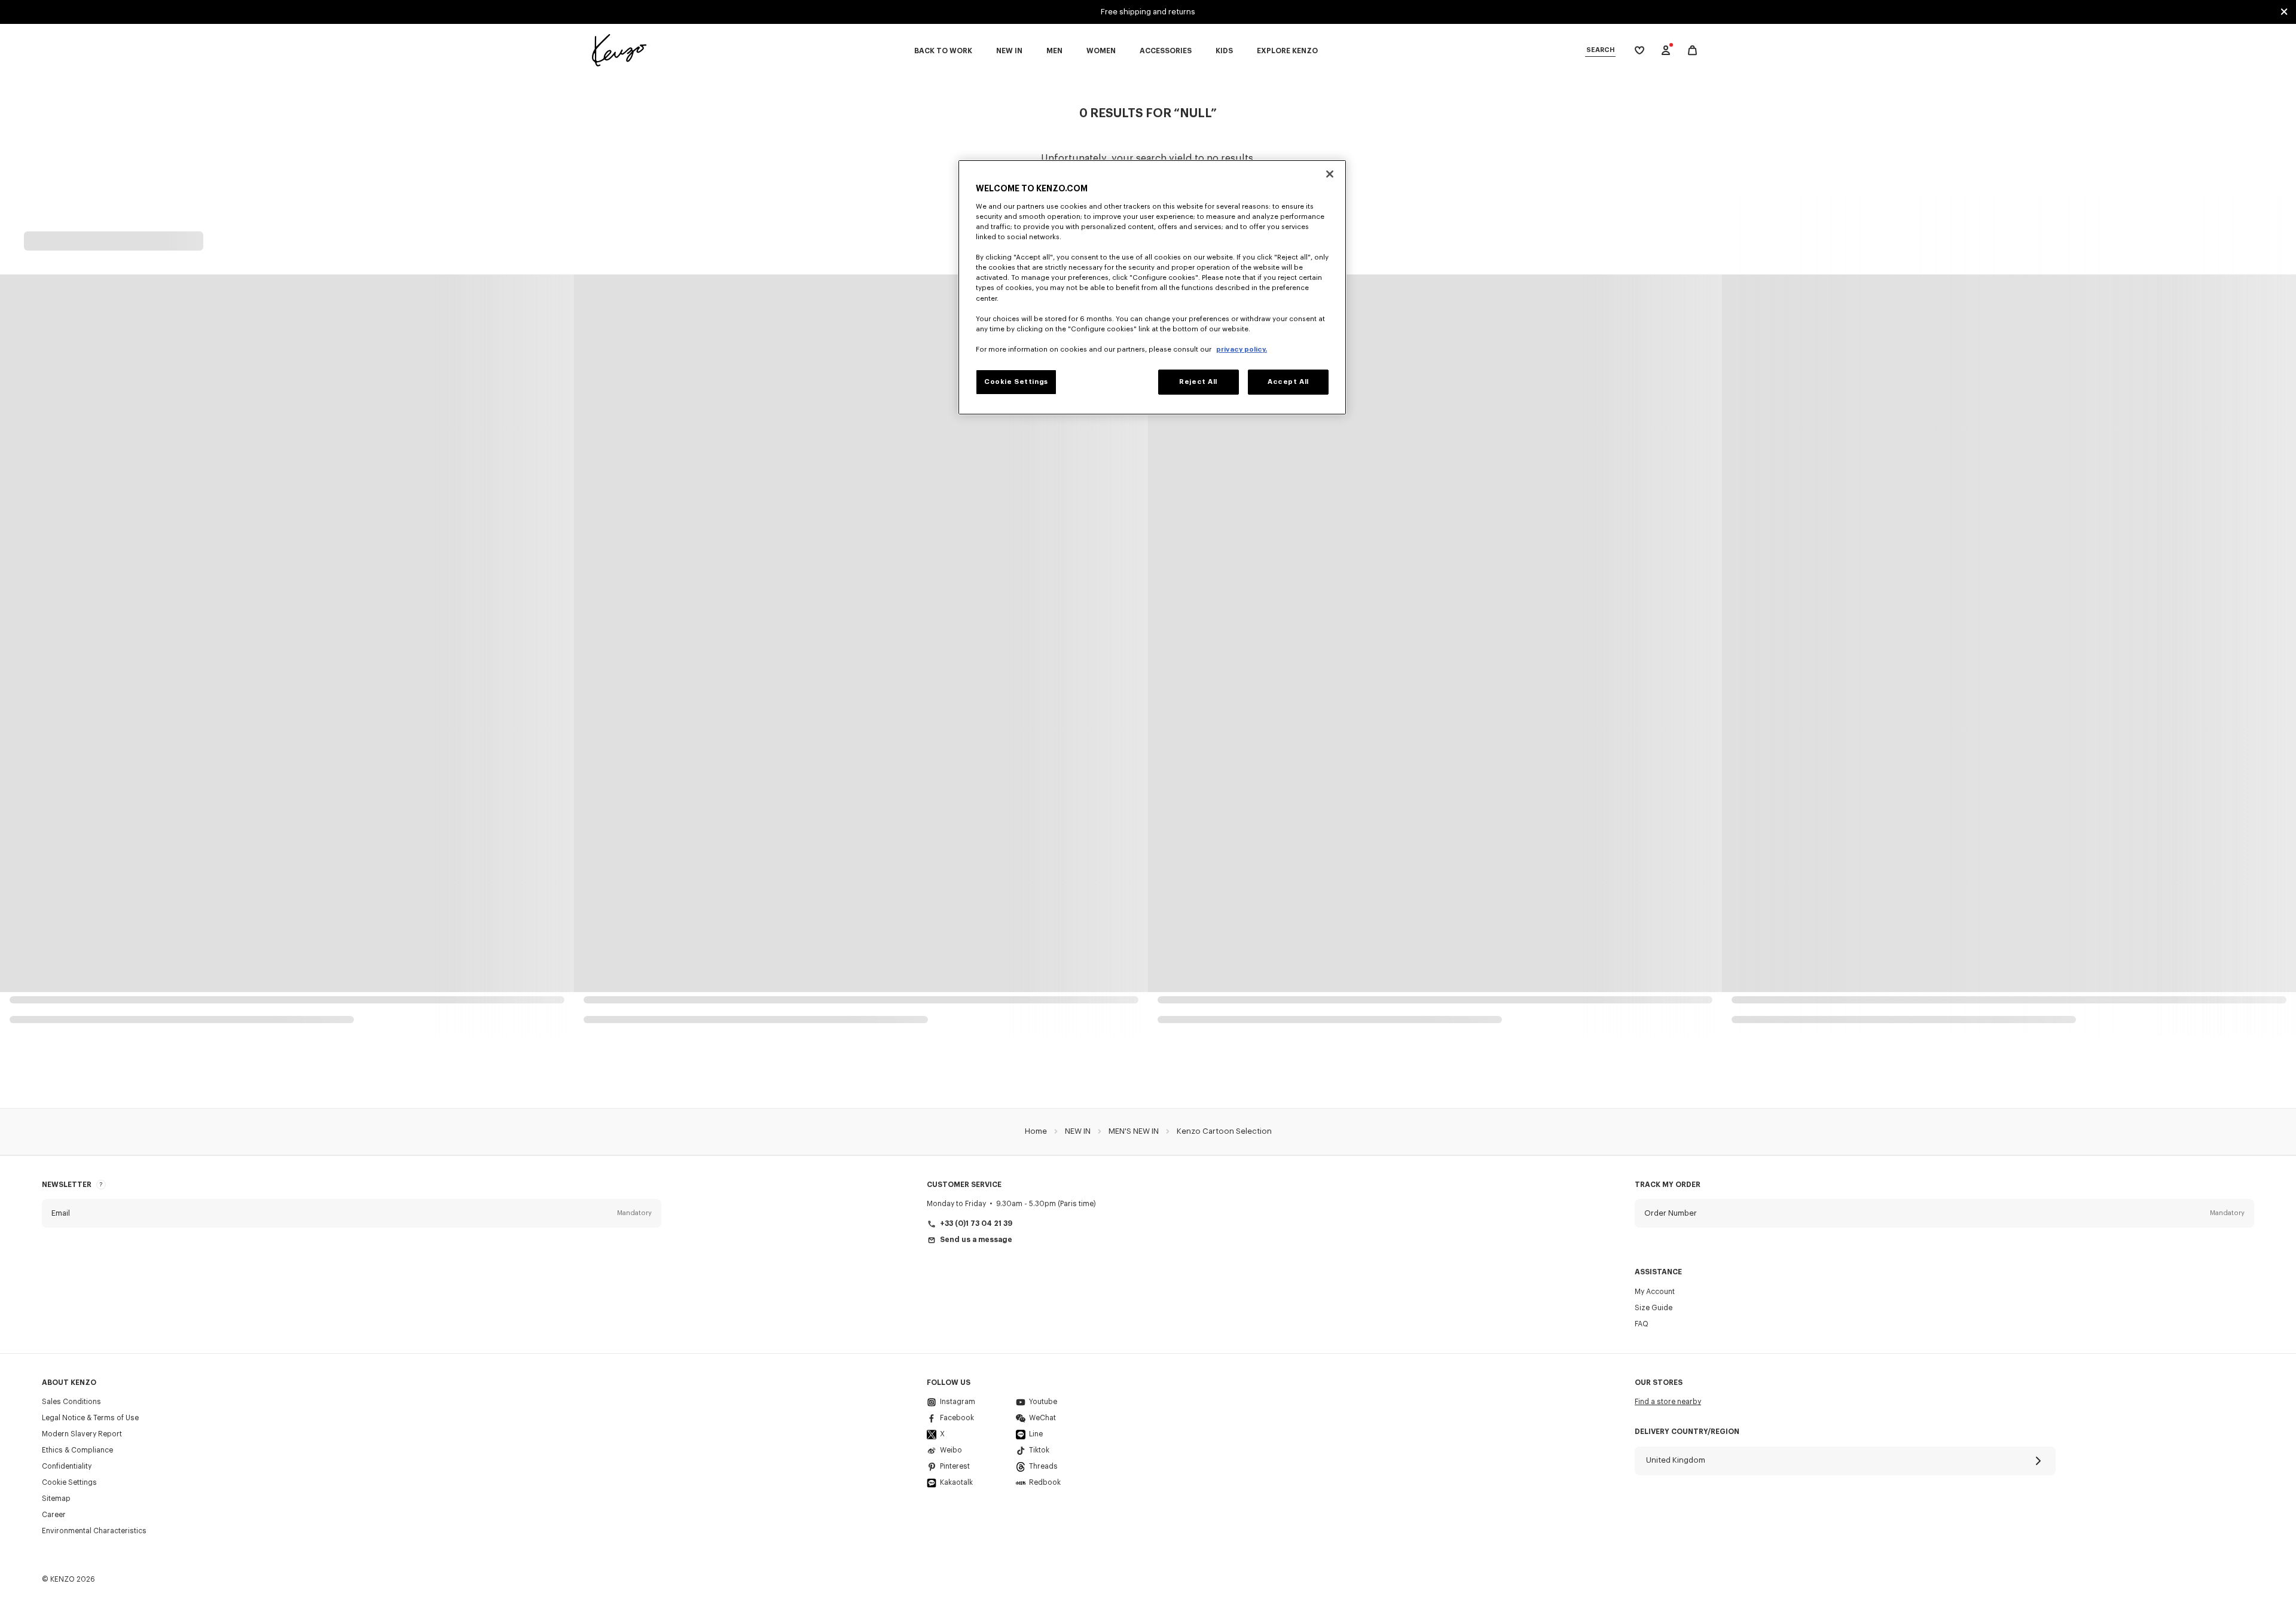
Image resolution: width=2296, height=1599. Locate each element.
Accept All (1288, 382)
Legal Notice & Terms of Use (90, 1418)
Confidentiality (67, 1466)
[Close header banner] (2284, 12)
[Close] (1330, 174)
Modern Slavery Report (82, 1434)
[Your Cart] (1692, 51)
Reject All (1198, 382)
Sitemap (56, 1499)
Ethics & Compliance (77, 1450)
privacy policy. (1242, 350)
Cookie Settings (69, 1482)
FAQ (1642, 1324)
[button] (352, 1213)
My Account (1655, 1292)
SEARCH (1600, 50)
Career (54, 1515)
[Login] (1666, 50)
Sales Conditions (71, 1402)
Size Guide (1654, 1308)
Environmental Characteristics (94, 1531)
